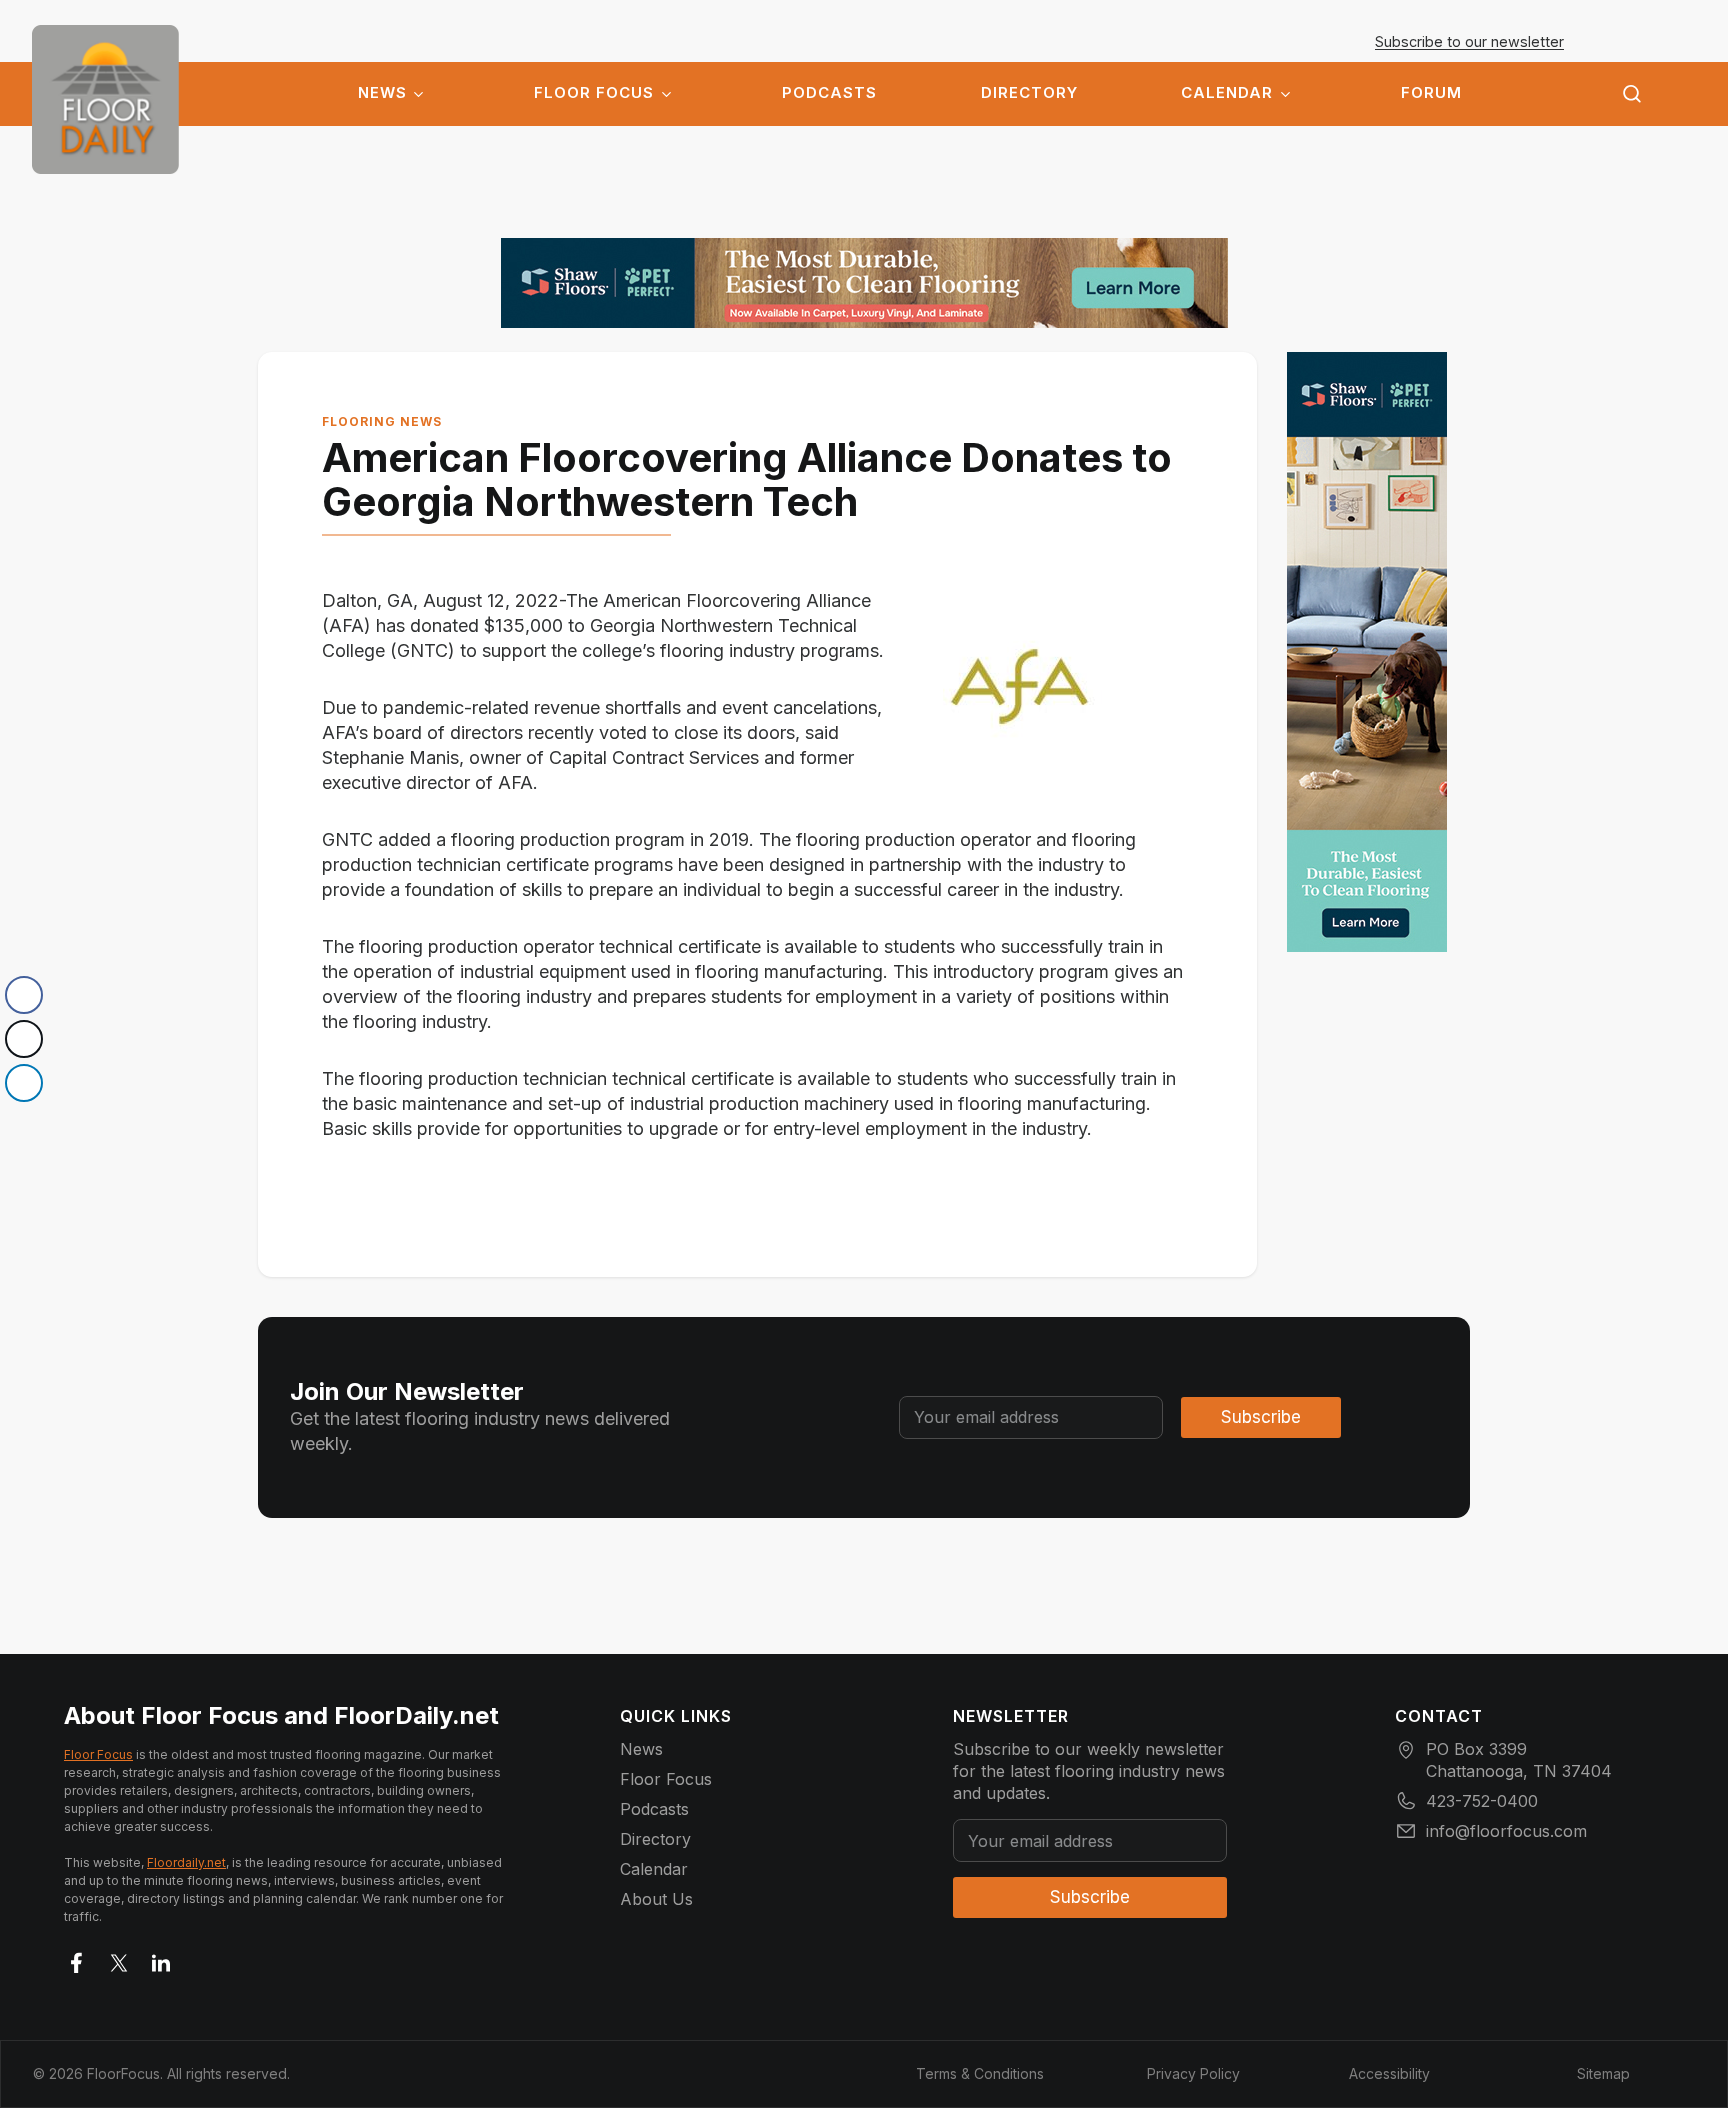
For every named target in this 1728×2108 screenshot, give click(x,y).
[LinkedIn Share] (24, 1083)
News (382, 93)
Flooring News (382, 421)
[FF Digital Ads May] (864, 283)
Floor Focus (594, 93)
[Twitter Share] (24, 1039)
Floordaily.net (186, 1862)
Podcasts (829, 93)
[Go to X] (119, 1959)
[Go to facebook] (77, 1959)
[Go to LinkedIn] (161, 1959)
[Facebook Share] (24, 995)
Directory (1029, 93)
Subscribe (1261, 1417)
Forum (1431, 93)
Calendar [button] (1227, 93)
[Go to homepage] (105, 99)
